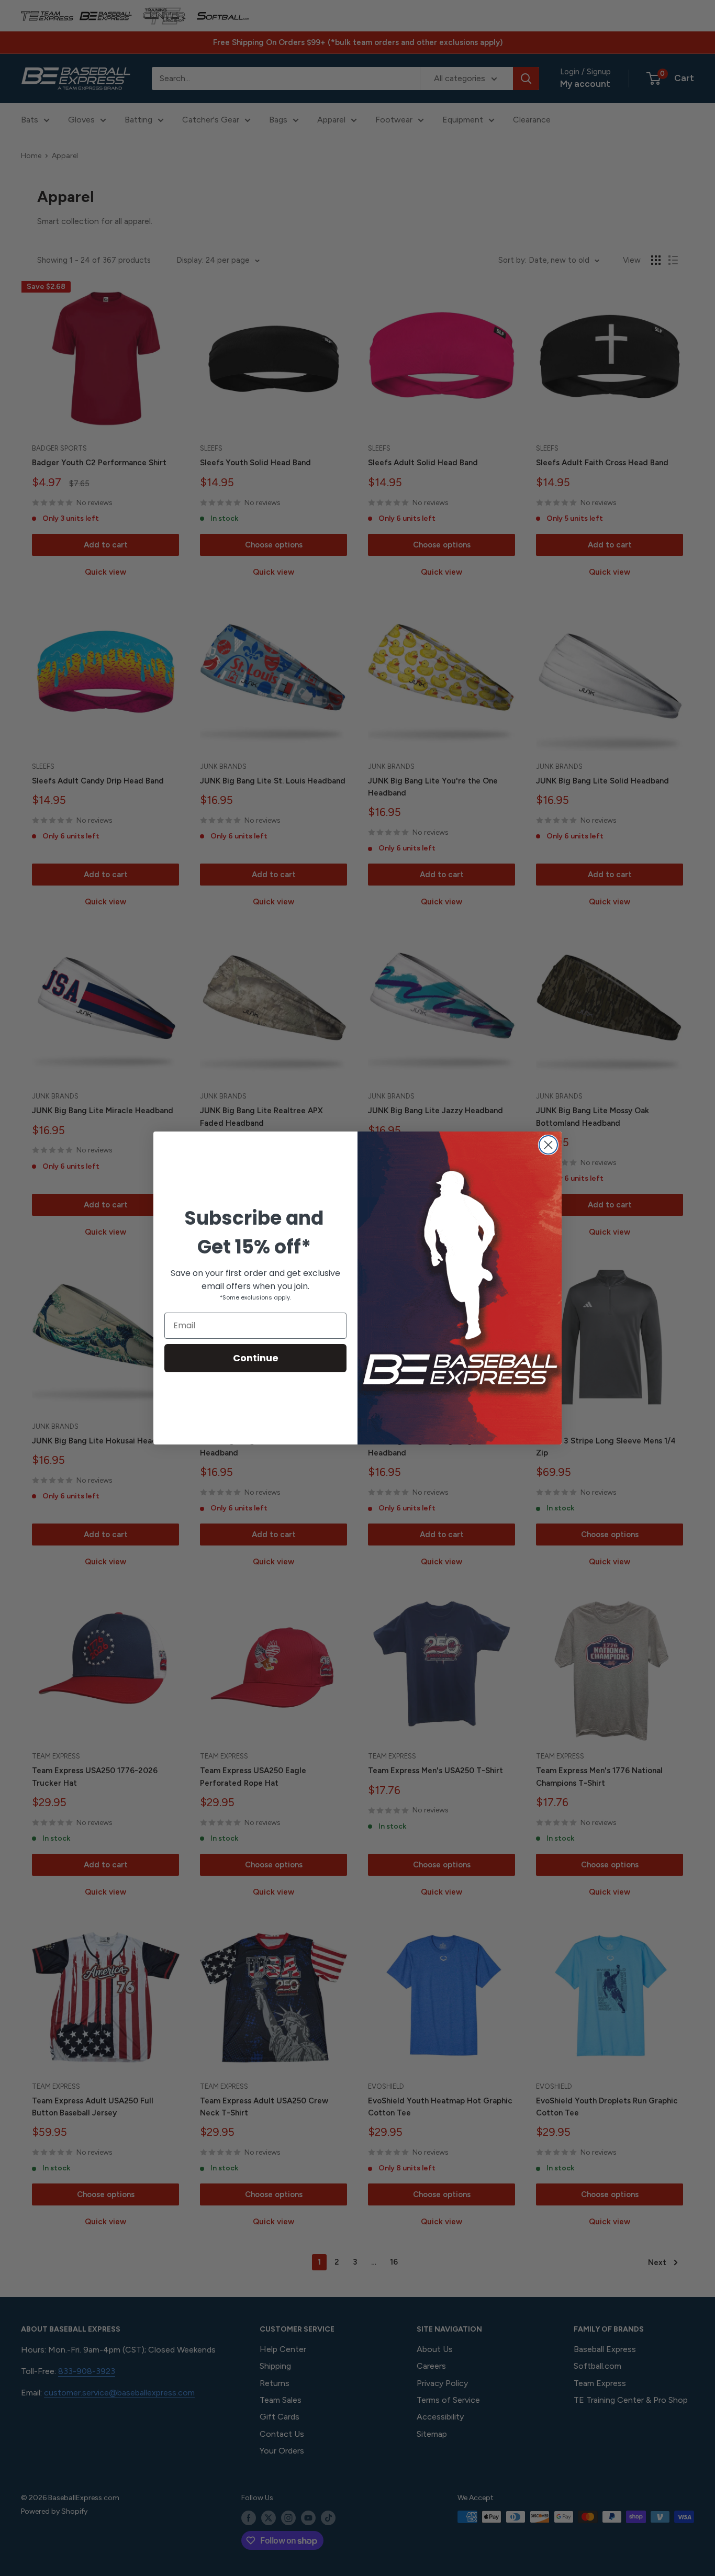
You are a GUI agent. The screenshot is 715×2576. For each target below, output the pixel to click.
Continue (256, 1358)
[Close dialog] (548, 1145)
